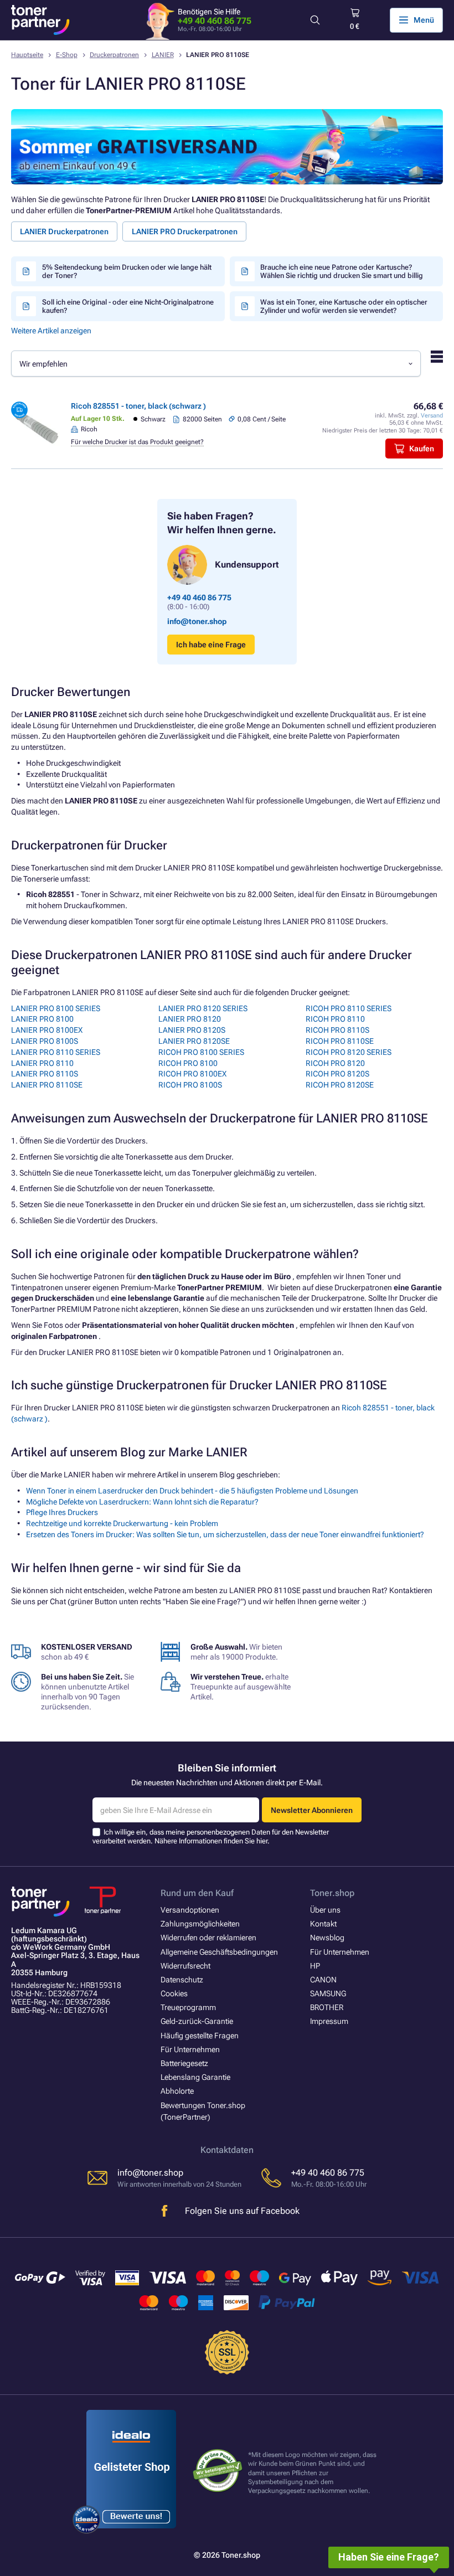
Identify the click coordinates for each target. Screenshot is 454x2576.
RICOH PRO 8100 (188, 1063)
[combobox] (216, 364)
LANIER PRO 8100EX (47, 1030)
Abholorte (177, 2091)
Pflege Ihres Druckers (62, 1512)
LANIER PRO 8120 (190, 1019)
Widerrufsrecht (185, 1966)
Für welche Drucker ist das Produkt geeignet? (137, 442)
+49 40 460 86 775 (215, 21)
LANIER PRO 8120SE (194, 1041)
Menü (424, 20)
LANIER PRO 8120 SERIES (203, 1008)
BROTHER (327, 2007)
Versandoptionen (190, 1910)
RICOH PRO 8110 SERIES (349, 1008)
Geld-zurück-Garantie (197, 2021)
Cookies (174, 1993)
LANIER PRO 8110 (42, 1063)
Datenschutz (182, 1980)
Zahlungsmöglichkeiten (200, 1924)
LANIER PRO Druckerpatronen (185, 231)
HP (315, 1966)
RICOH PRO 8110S (337, 1030)
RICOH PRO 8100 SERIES (201, 1052)
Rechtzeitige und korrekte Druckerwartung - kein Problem (122, 1523)
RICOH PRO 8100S (190, 1085)
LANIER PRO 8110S (45, 1074)
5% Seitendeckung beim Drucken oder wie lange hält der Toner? (127, 271)
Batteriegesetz (184, 2063)
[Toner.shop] (40, 20)
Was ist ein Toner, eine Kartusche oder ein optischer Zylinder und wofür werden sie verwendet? (344, 306)
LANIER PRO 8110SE (47, 1085)
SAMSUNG (328, 1993)
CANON (323, 1980)
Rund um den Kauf (197, 1893)
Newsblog (327, 1938)
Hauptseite (27, 55)
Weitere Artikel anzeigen (51, 331)
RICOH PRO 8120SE (340, 1085)
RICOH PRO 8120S (337, 1074)
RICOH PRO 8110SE (340, 1041)
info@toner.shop (197, 621)
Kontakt (323, 1924)
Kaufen (422, 449)
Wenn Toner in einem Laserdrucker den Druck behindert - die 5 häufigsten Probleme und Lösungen (192, 1491)
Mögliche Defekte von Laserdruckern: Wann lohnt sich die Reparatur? (142, 1502)
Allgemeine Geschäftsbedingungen (219, 1952)
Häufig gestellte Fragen (200, 2036)
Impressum (329, 2021)
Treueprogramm (188, 2007)
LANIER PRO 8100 (42, 1019)
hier (262, 1841)
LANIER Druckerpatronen (64, 231)
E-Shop (67, 55)
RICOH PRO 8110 (335, 1019)
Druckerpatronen (114, 55)
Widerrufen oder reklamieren (208, 1938)
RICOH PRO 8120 (335, 1063)
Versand (432, 416)
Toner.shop (332, 1893)
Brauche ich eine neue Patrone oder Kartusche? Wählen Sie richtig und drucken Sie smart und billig (342, 271)
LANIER (163, 55)
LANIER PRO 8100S (45, 1041)
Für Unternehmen (190, 2049)
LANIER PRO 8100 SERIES (56, 1008)
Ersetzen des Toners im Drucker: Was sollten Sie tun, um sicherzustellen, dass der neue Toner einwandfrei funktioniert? (225, 1534)
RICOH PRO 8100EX (192, 1074)
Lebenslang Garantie (195, 2077)
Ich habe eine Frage (211, 645)
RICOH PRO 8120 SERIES (349, 1052)
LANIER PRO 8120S (192, 1030)
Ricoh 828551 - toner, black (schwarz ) (138, 406)
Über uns (325, 1910)
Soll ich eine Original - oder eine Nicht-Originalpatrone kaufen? (128, 306)
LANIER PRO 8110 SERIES (56, 1052)
